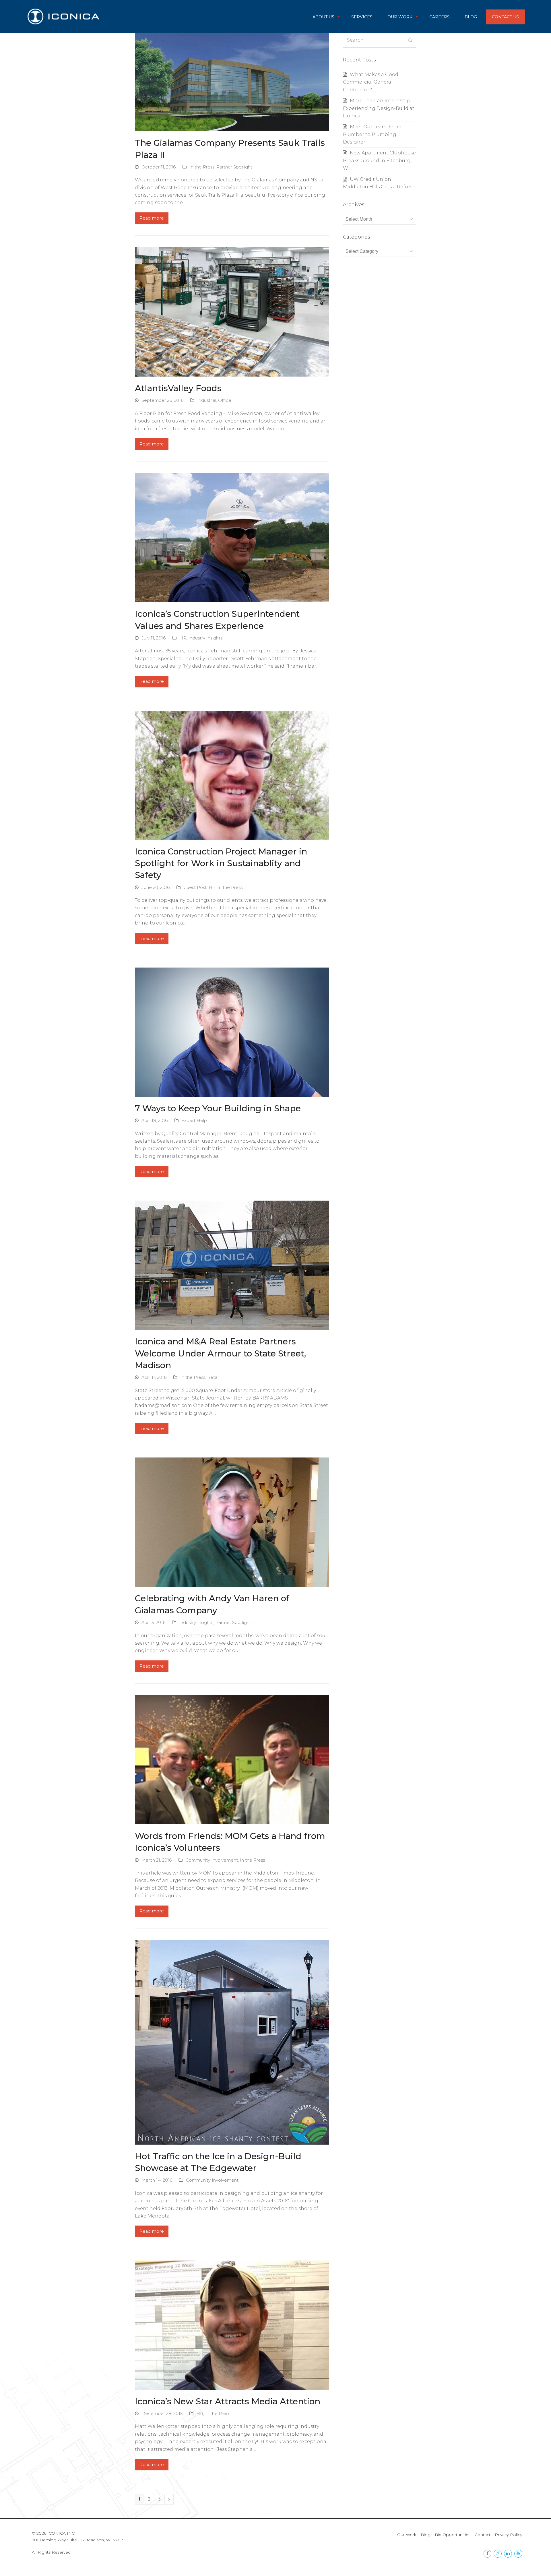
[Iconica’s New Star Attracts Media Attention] (232, 2325)
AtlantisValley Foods (178, 388)
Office (225, 400)
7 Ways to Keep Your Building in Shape (218, 1108)
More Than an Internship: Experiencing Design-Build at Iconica (379, 108)
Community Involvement (212, 1860)
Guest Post (195, 887)
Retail (213, 1377)
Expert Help (194, 1121)
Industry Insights (205, 638)
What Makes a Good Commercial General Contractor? (371, 82)
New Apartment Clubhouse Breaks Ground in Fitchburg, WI (379, 160)
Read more (152, 218)
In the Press (202, 167)
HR (183, 638)
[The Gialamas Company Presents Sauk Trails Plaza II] (232, 82)
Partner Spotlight (234, 167)
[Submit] (410, 40)
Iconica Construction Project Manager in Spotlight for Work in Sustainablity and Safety (221, 863)
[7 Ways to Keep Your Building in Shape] (232, 1032)
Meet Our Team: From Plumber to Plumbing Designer (372, 134)
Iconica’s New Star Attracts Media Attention (228, 2401)
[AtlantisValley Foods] (232, 312)
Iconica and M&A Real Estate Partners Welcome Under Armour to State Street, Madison (220, 1353)
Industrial (207, 400)
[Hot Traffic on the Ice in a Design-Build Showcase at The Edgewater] (232, 2042)
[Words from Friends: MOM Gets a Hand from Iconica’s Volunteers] (232, 1759)
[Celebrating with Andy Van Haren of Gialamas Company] (232, 1522)
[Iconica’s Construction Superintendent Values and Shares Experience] (232, 537)
